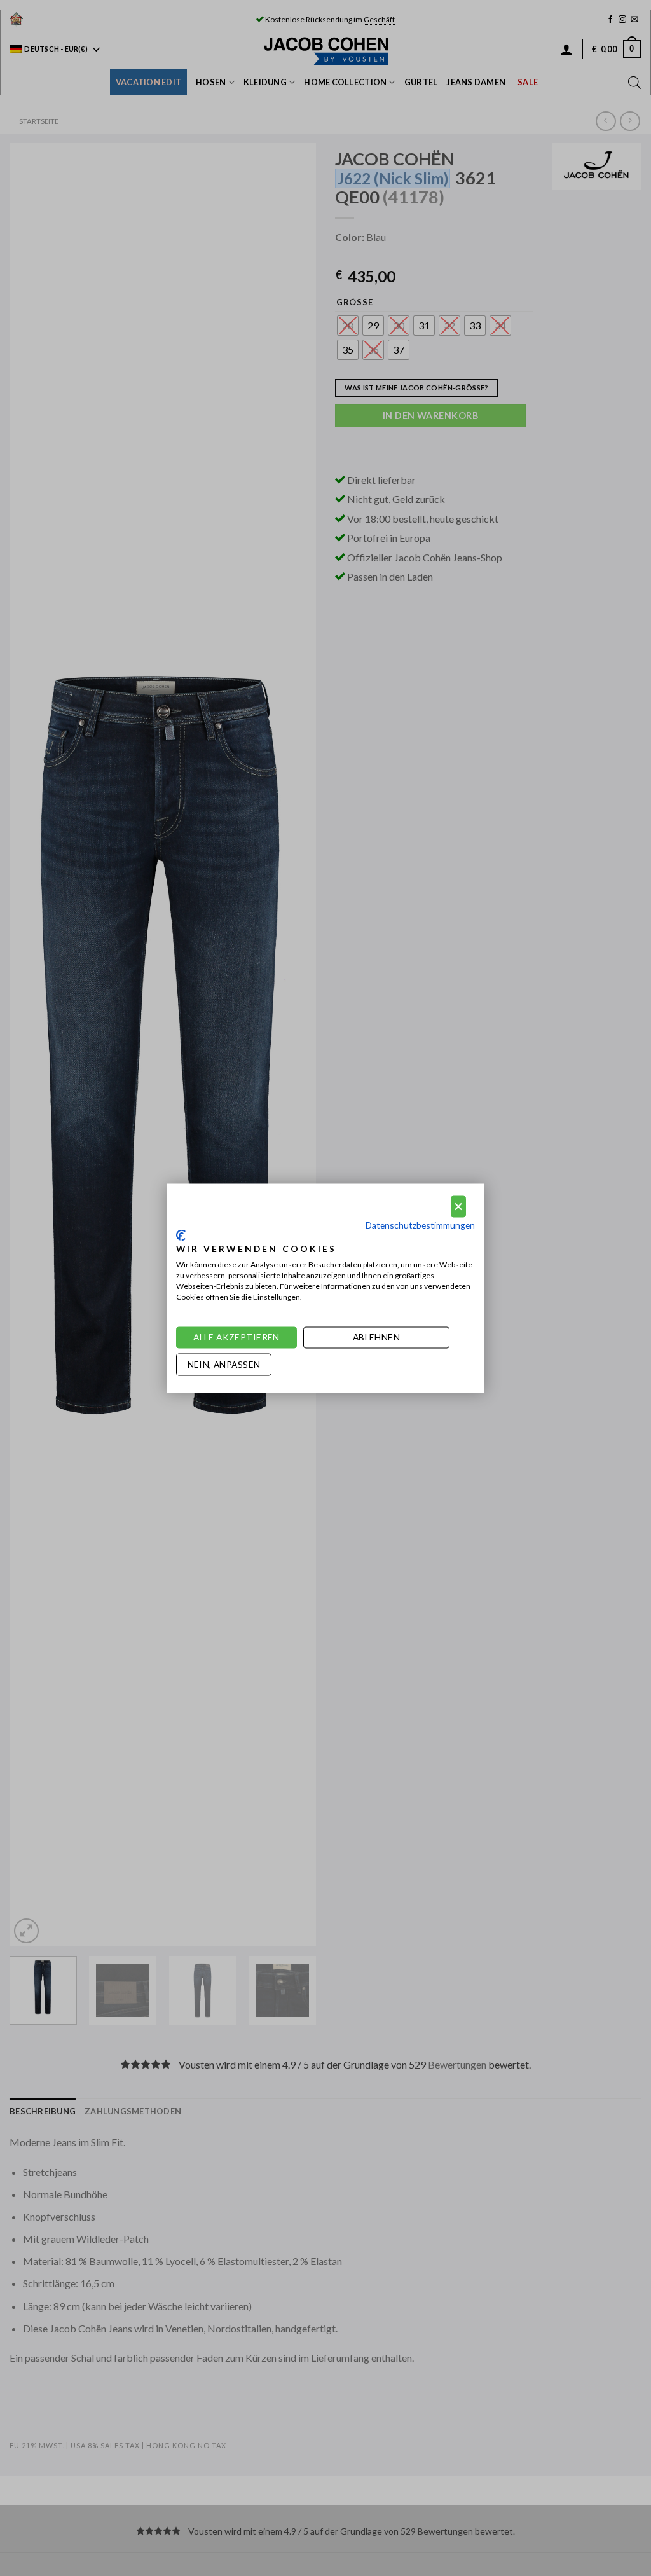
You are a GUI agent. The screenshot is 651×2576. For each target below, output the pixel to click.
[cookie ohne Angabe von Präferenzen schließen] (458, 1207)
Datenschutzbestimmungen (420, 1225)
